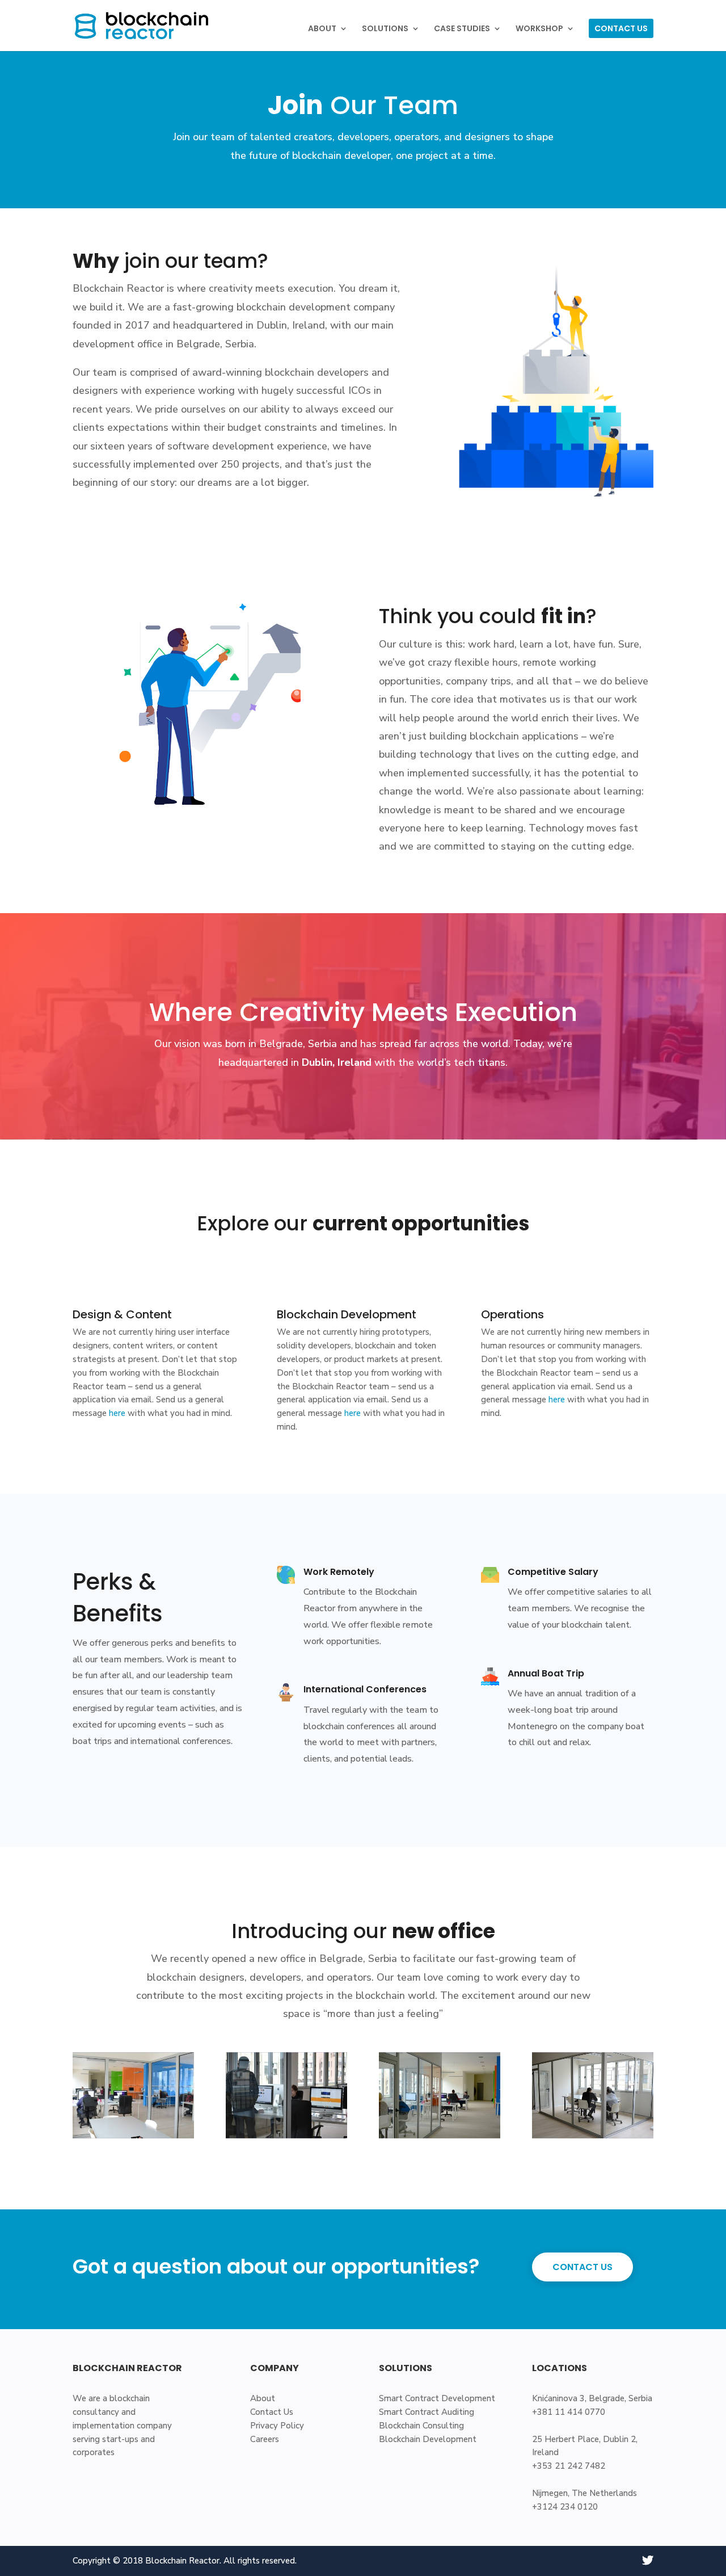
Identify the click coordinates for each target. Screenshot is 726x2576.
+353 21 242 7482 (569, 2466)
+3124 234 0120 (565, 2507)
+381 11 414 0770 (569, 2412)
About (263, 2398)
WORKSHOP (539, 29)
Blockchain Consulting (421, 2426)
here (117, 1413)
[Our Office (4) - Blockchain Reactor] (593, 2136)
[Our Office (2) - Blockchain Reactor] (286, 2136)
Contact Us (272, 2412)
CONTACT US (621, 28)
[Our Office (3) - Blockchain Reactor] (440, 2136)
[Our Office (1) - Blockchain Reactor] (133, 2136)
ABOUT (322, 29)
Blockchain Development (428, 2439)
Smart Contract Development (437, 2398)
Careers (265, 2439)
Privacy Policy (277, 2426)
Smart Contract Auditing (427, 2412)
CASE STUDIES (462, 29)
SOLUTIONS (385, 29)
